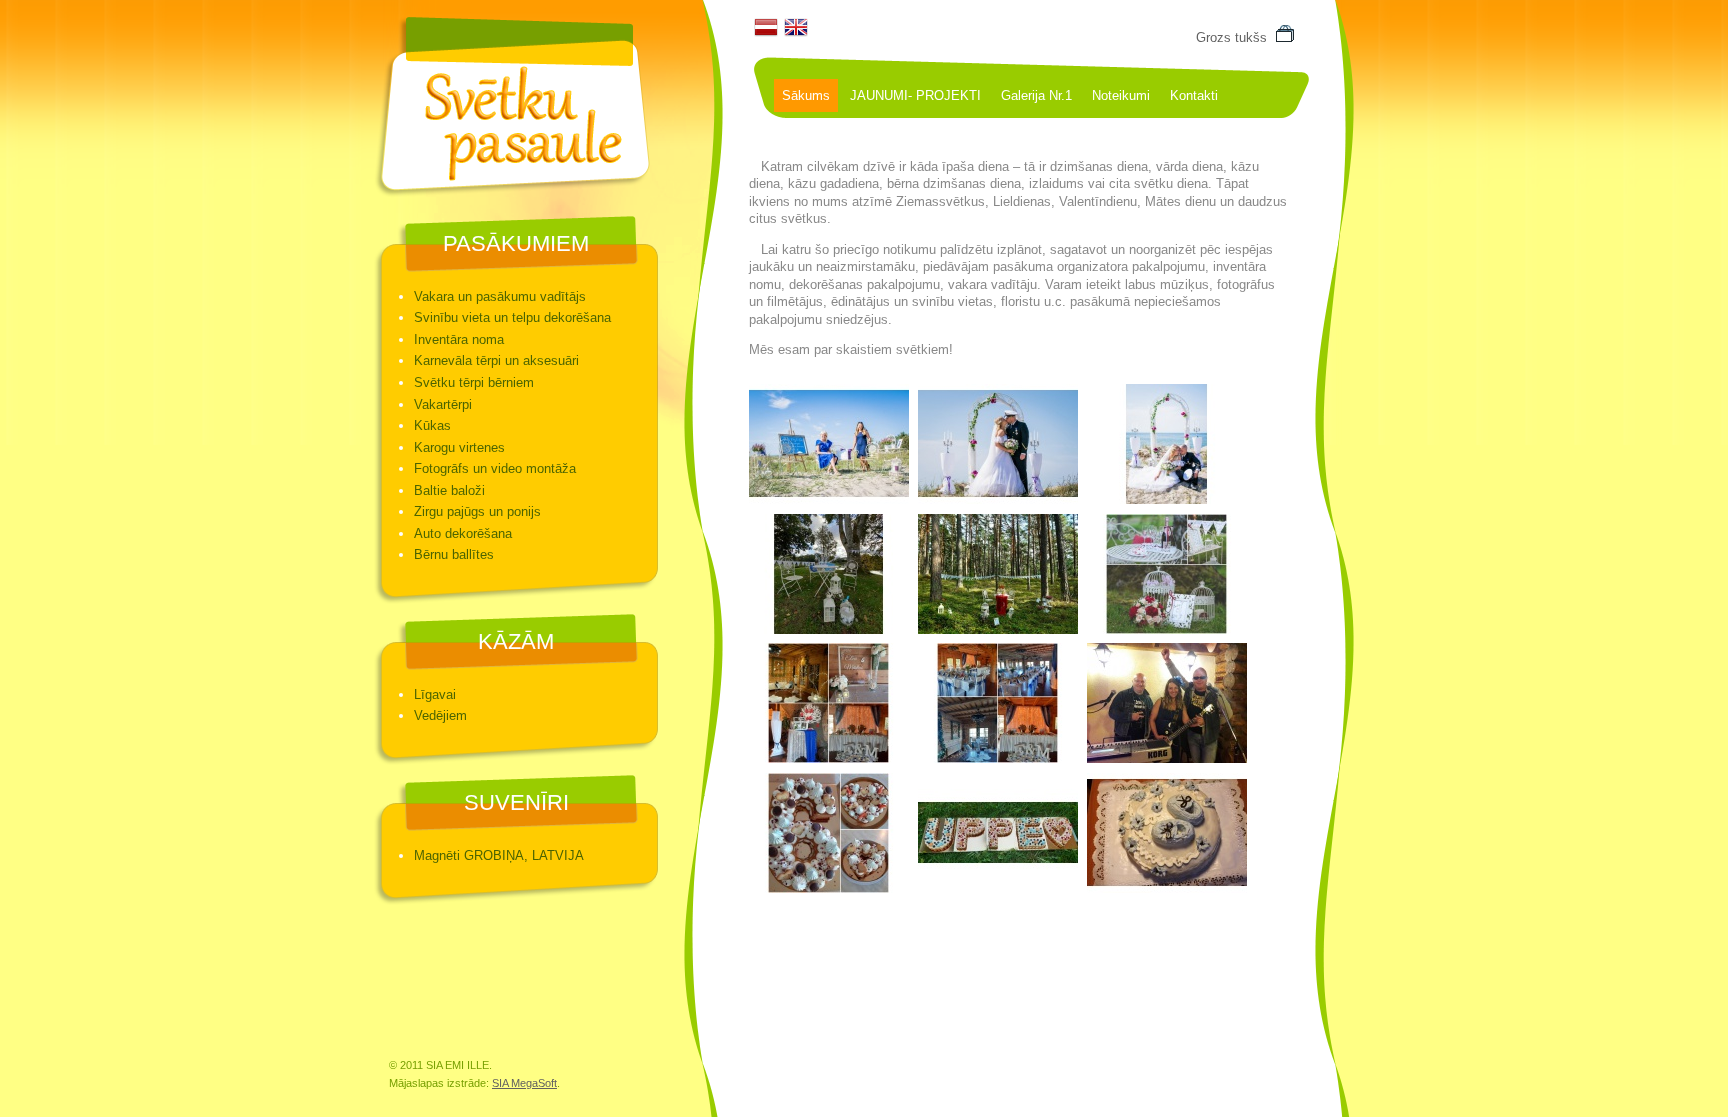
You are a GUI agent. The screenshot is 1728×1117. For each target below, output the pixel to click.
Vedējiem (440, 715)
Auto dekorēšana (463, 533)
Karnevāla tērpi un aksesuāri (496, 360)
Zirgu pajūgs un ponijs (477, 511)
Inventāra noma (459, 339)
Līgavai (435, 694)
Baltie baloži (449, 490)
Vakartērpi (443, 404)
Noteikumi (1121, 95)
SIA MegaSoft (524, 1083)
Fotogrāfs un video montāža (495, 468)
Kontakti (1194, 95)
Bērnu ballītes (454, 554)
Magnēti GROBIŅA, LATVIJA (499, 855)
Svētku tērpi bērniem (474, 382)
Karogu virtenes (459, 447)
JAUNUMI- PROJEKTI (915, 95)
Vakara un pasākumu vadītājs (500, 296)
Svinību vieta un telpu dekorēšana (512, 317)
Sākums (806, 95)
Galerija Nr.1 (1036, 95)
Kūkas (432, 425)
